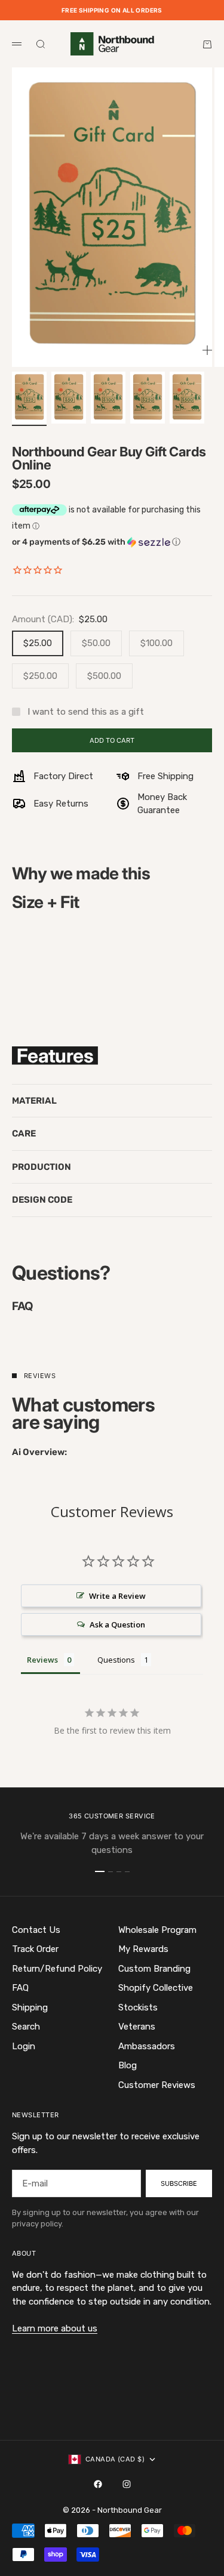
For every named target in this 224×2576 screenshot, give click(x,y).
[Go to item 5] (187, 398)
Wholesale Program (157, 1930)
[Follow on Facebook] (98, 2484)
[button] (112, 542)
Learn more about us (55, 2328)
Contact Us (36, 1930)
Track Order (35, 1949)
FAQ (20, 1988)
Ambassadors (147, 2046)
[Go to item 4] (148, 398)
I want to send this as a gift (86, 712)
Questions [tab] (116, 1660)
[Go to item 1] (29, 398)
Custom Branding (154, 1969)
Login (24, 2046)
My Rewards (143, 1949)
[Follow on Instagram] (127, 2484)
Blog (128, 2065)
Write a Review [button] (117, 1596)
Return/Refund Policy (57, 1969)
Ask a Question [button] (117, 1624)
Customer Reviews (157, 2085)
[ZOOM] (207, 350)
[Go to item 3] (108, 398)
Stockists (138, 2007)
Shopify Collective (156, 1988)
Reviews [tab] (42, 1660)
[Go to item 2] (69, 398)
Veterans (137, 2027)
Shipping (30, 2007)
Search (26, 2027)
